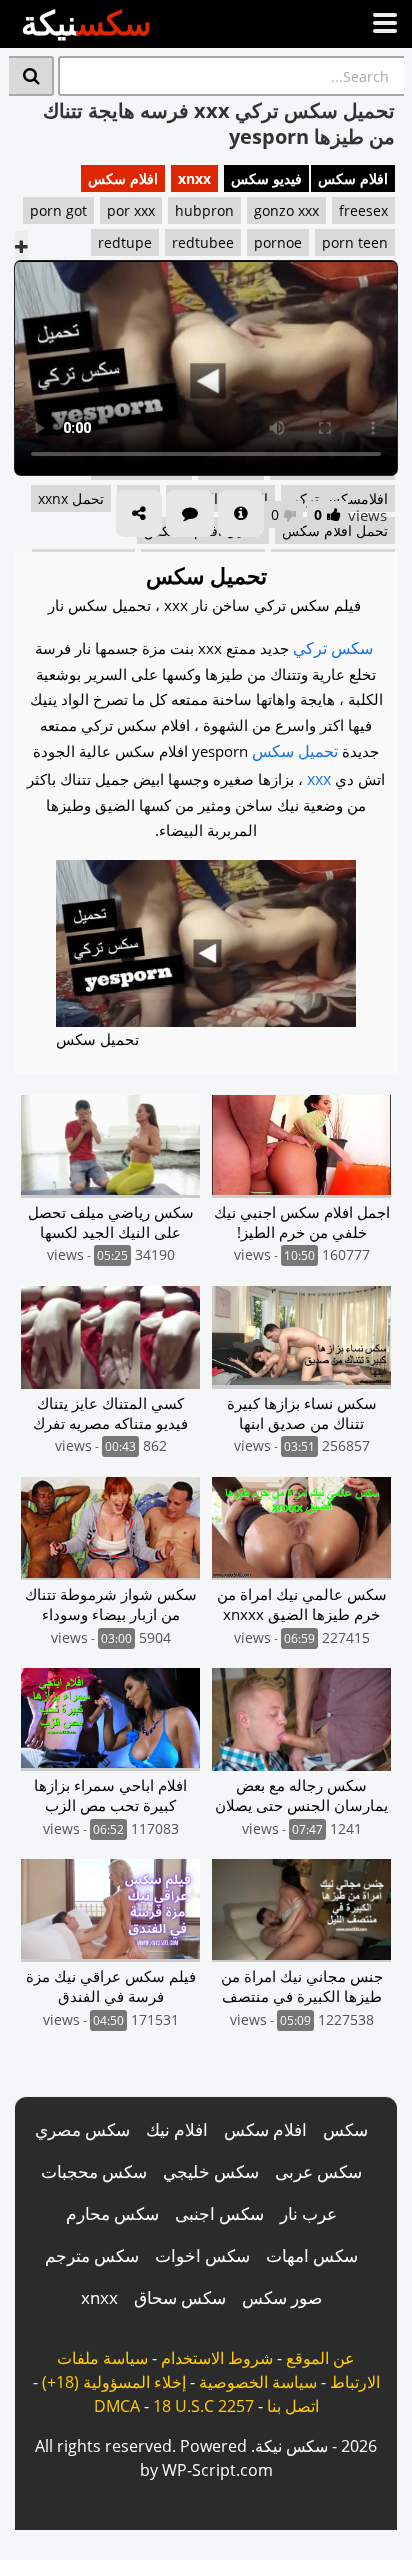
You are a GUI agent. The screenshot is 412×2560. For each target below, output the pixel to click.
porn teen (355, 242)
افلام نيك (177, 2129)
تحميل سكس (295, 751)
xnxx (194, 178)
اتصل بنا (293, 2406)
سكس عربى (318, 2171)
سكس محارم (112, 2213)
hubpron (204, 210)
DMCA (117, 2406)
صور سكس (282, 2297)
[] (31, 76)
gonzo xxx (286, 210)
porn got (58, 210)
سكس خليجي (211, 2171)
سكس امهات (312, 2255)
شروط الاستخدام (217, 2358)
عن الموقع (320, 2358)
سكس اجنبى (219, 2213)
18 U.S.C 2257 (203, 2406)
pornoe (278, 242)
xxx (319, 779)
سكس (345, 2129)
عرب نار (308, 2213)
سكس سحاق (180, 2297)
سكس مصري (82, 2129)
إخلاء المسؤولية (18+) (114, 2382)
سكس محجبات (94, 2171)
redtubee (203, 242)
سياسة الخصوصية (258, 2382)
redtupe (125, 242)
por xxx (131, 210)
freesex (363, 210)
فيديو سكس (266, 178)
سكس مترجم (92, 2255)
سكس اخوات (202, 2255)
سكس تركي (333, 648)
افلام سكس (353, 178)
